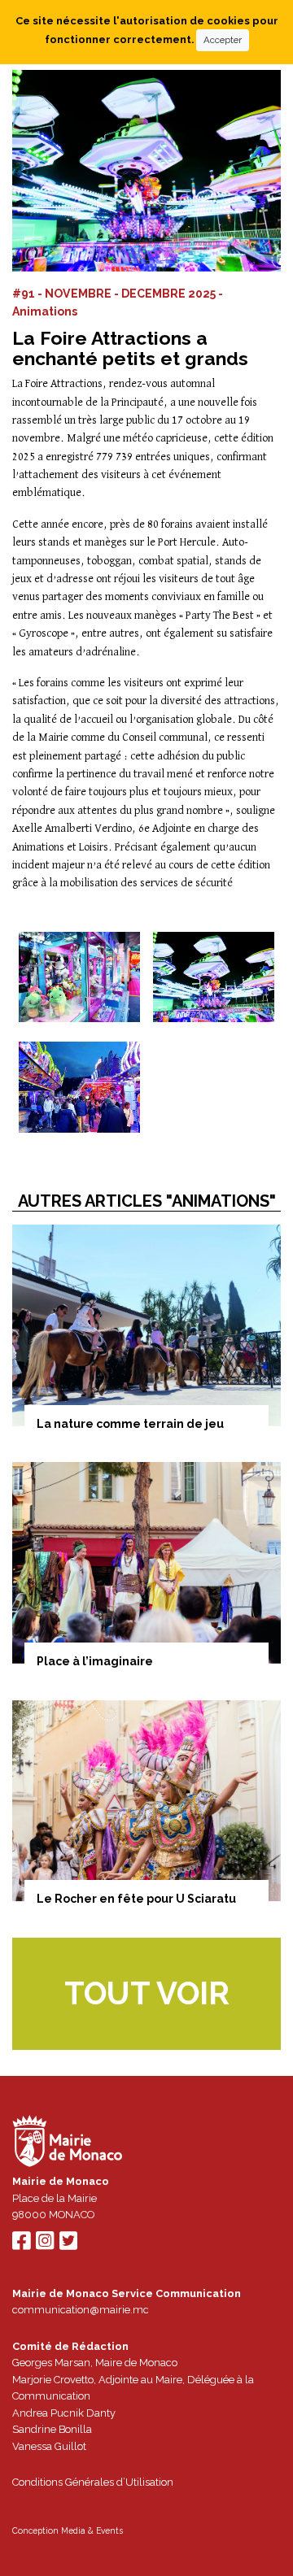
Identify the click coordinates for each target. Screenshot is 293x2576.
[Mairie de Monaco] (68, 2143)
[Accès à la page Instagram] (45, 2245)
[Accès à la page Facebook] (21, 2245)
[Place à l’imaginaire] (146, 1563)
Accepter (223, 40)
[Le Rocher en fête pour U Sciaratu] (146, 1801)
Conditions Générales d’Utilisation (93, 2482)
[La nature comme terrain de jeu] (146, 1325)
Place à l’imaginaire (95, 1661)
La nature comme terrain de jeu (130, 1424)
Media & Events (92, 2530)
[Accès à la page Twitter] (68, 2245)
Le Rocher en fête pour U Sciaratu (136, 1899)
